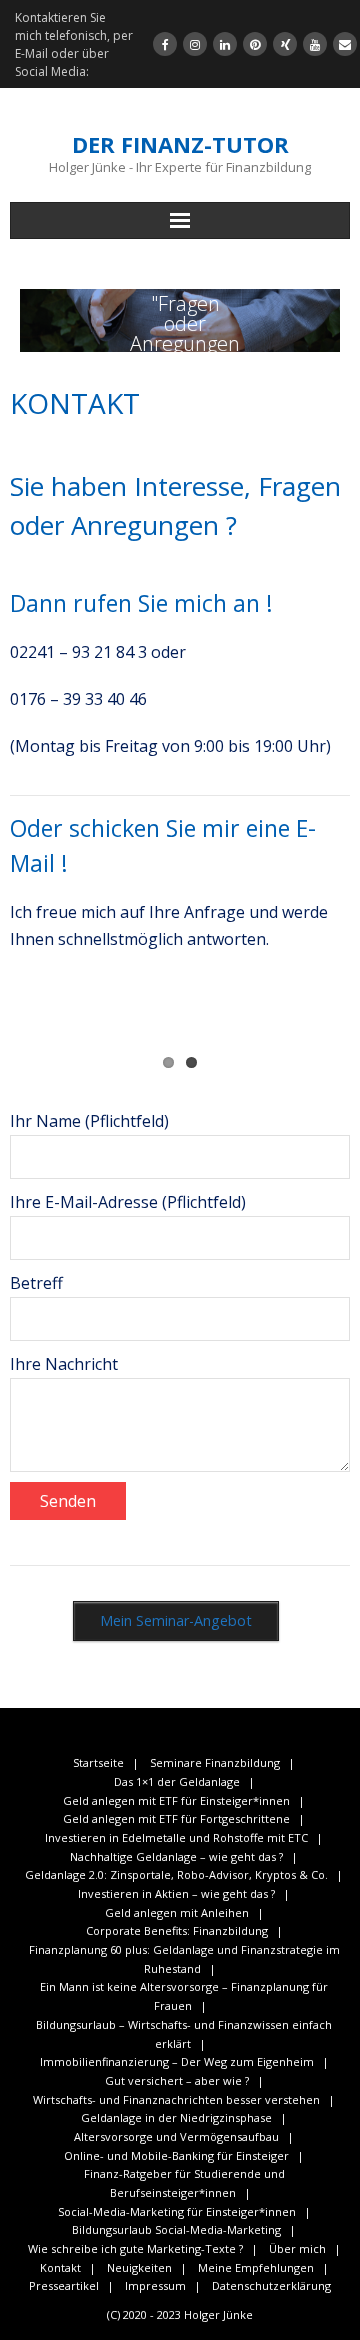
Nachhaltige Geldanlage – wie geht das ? (176, 1856)
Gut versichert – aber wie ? (177, 2080)
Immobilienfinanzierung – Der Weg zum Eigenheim (177, 2061)
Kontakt (60, 2267)
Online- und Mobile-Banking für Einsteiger (176, 2155)
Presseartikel (64, 2285)
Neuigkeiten (139, 2267)
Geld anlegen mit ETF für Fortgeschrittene (176, 1818)
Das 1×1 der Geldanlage (177, 1781)
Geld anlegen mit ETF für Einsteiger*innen (176, 1800)
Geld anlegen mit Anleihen (177, 1912)
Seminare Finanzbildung (215, 1762)
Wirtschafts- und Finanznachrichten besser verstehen (176, 2099)
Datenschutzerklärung (271, 2285)
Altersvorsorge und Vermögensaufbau (176, 2136)
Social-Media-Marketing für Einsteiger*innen (177, 2211)
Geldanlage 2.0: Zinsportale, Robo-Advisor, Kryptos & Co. (176, 1874)
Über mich (297, 2248)
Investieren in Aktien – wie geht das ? (176, 1893)
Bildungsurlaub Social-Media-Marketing (176, 2229)
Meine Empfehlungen (256, 2267)
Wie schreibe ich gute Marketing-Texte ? (135, 2248)
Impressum (155, 2285)
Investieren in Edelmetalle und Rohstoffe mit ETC (176, 1837)
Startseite (98, 1762)
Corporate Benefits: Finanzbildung (177, 1930)
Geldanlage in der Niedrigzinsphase (176, 2117)
